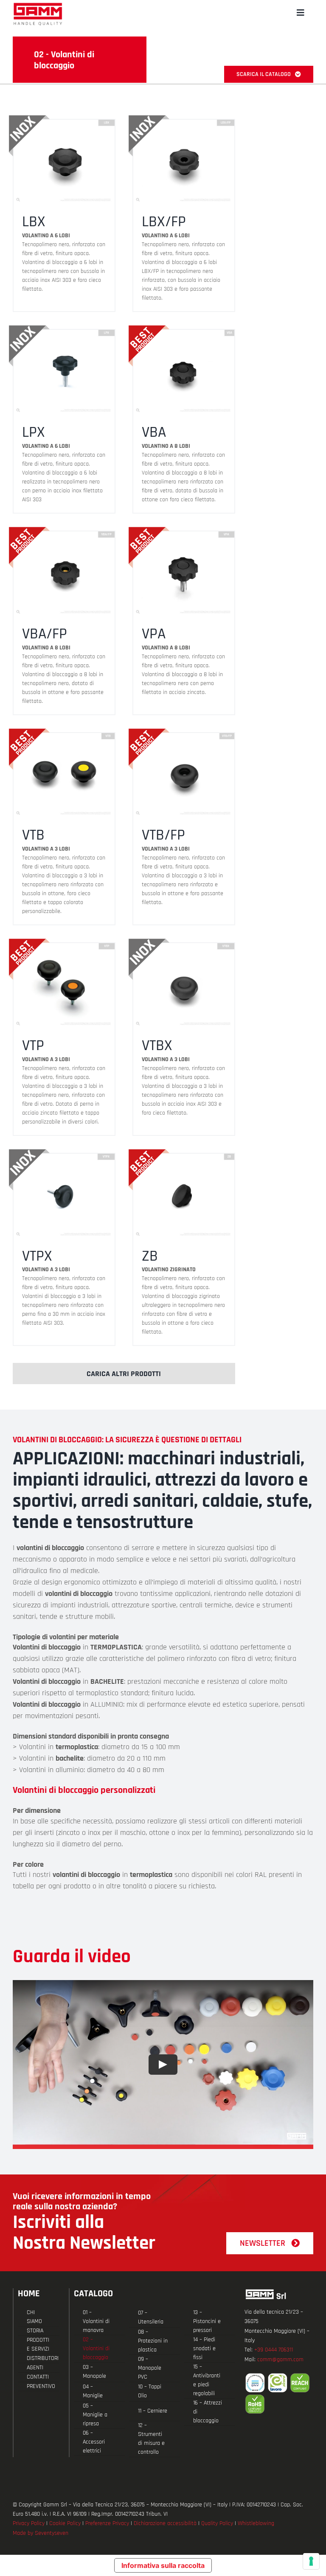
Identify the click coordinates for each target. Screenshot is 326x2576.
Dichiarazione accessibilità (165, 2523)
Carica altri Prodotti (124, 1374)
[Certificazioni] (279, 2393)
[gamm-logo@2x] (38, 6)
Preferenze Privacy (107, 2523)
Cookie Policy (65, 2523)
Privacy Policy (29, 2523)
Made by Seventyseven (41, 2533)
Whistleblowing (256, 2523)
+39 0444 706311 (274, 2350)
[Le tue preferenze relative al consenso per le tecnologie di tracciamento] (311, 2561)
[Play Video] (163, 2065)
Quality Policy (217, 2523)
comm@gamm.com (280, 2360)
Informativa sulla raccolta (163, 2565)
